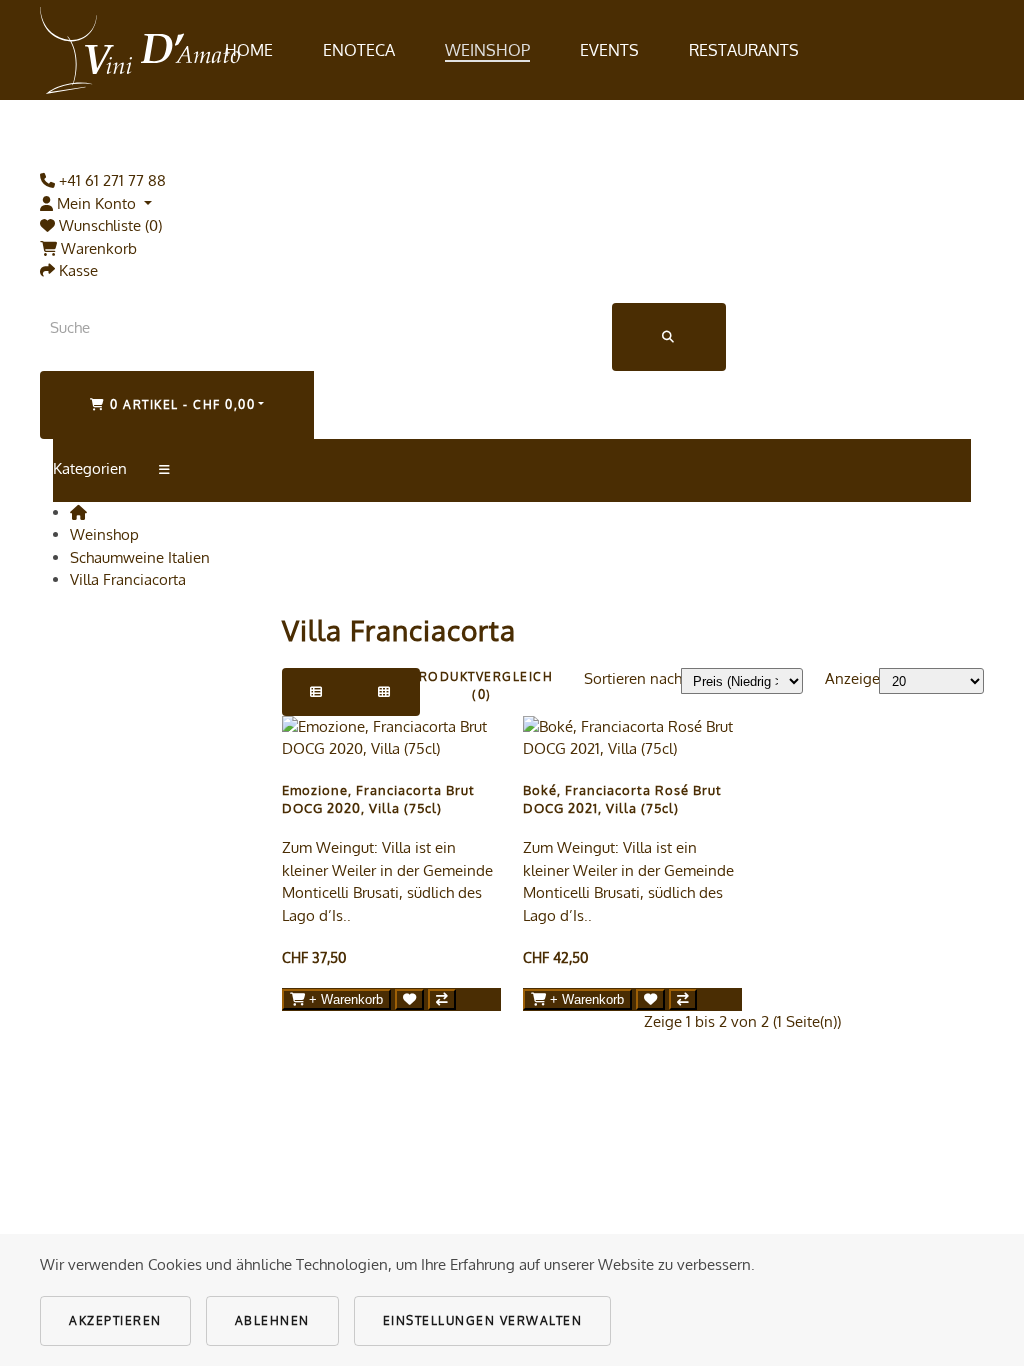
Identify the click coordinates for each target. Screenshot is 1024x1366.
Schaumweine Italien (140, 557)
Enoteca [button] (359, 50)
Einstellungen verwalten (483, 1320)
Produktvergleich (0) (481, 685)
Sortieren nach (633, 678)
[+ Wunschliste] (409, 999)
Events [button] (609, 50)
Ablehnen (272, 1320)
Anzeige (852, 678)
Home (249, 50)
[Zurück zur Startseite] (140, 50)
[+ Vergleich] (442, 999)
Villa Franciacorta (128, 579)
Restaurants (744, 50)
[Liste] (317, 692)
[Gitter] (385, 692)
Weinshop (487, 50)
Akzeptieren (115, 1320)
